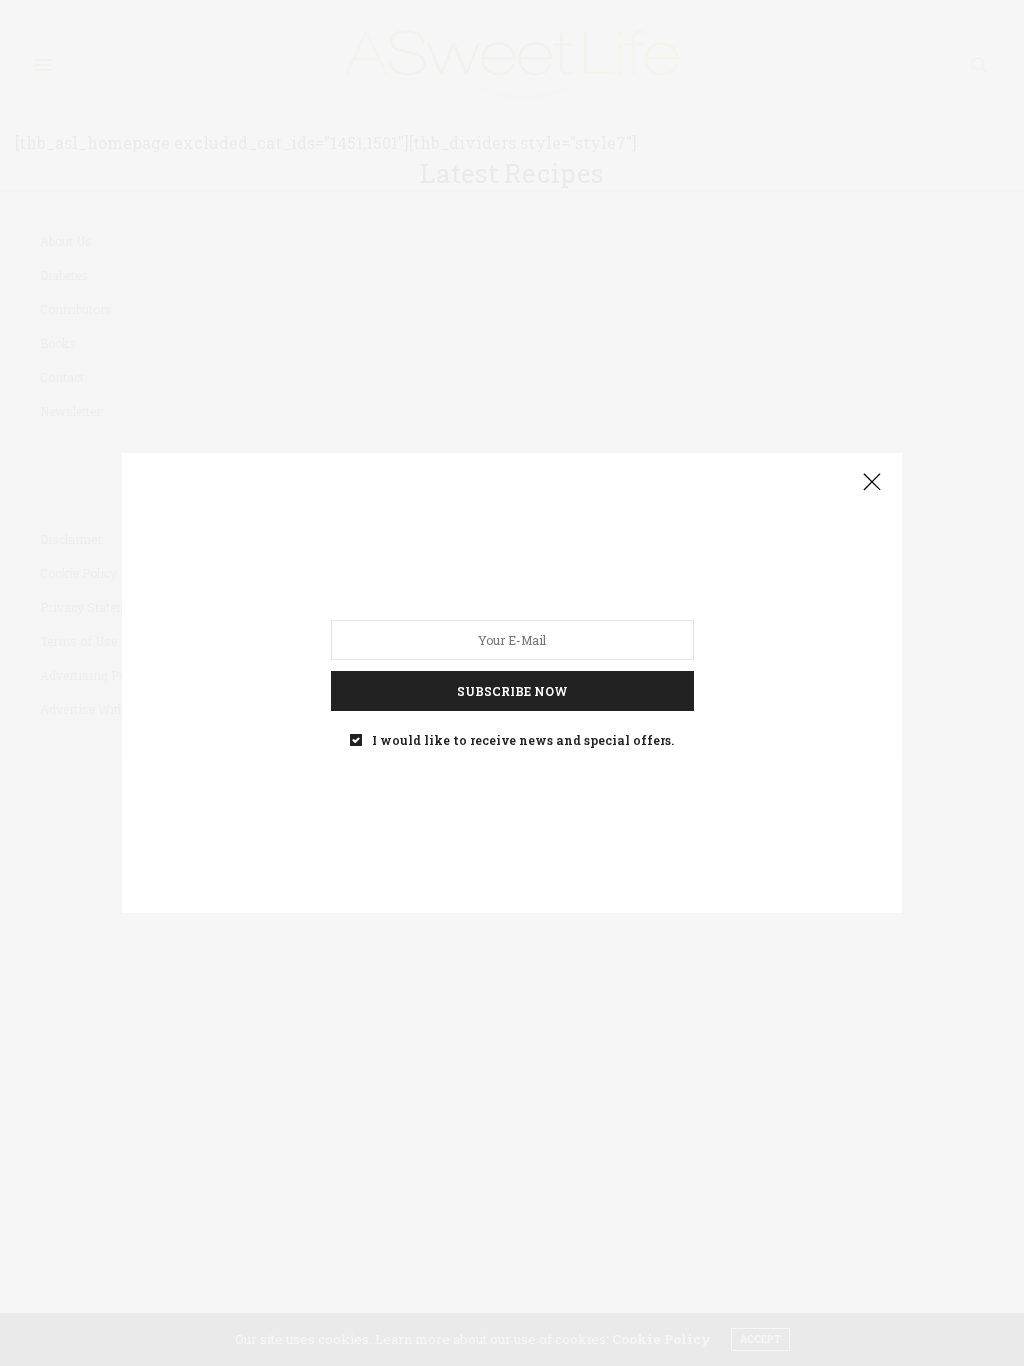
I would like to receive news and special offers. (523, 740)
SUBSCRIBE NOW (512, 691)
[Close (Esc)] (872, 483)
